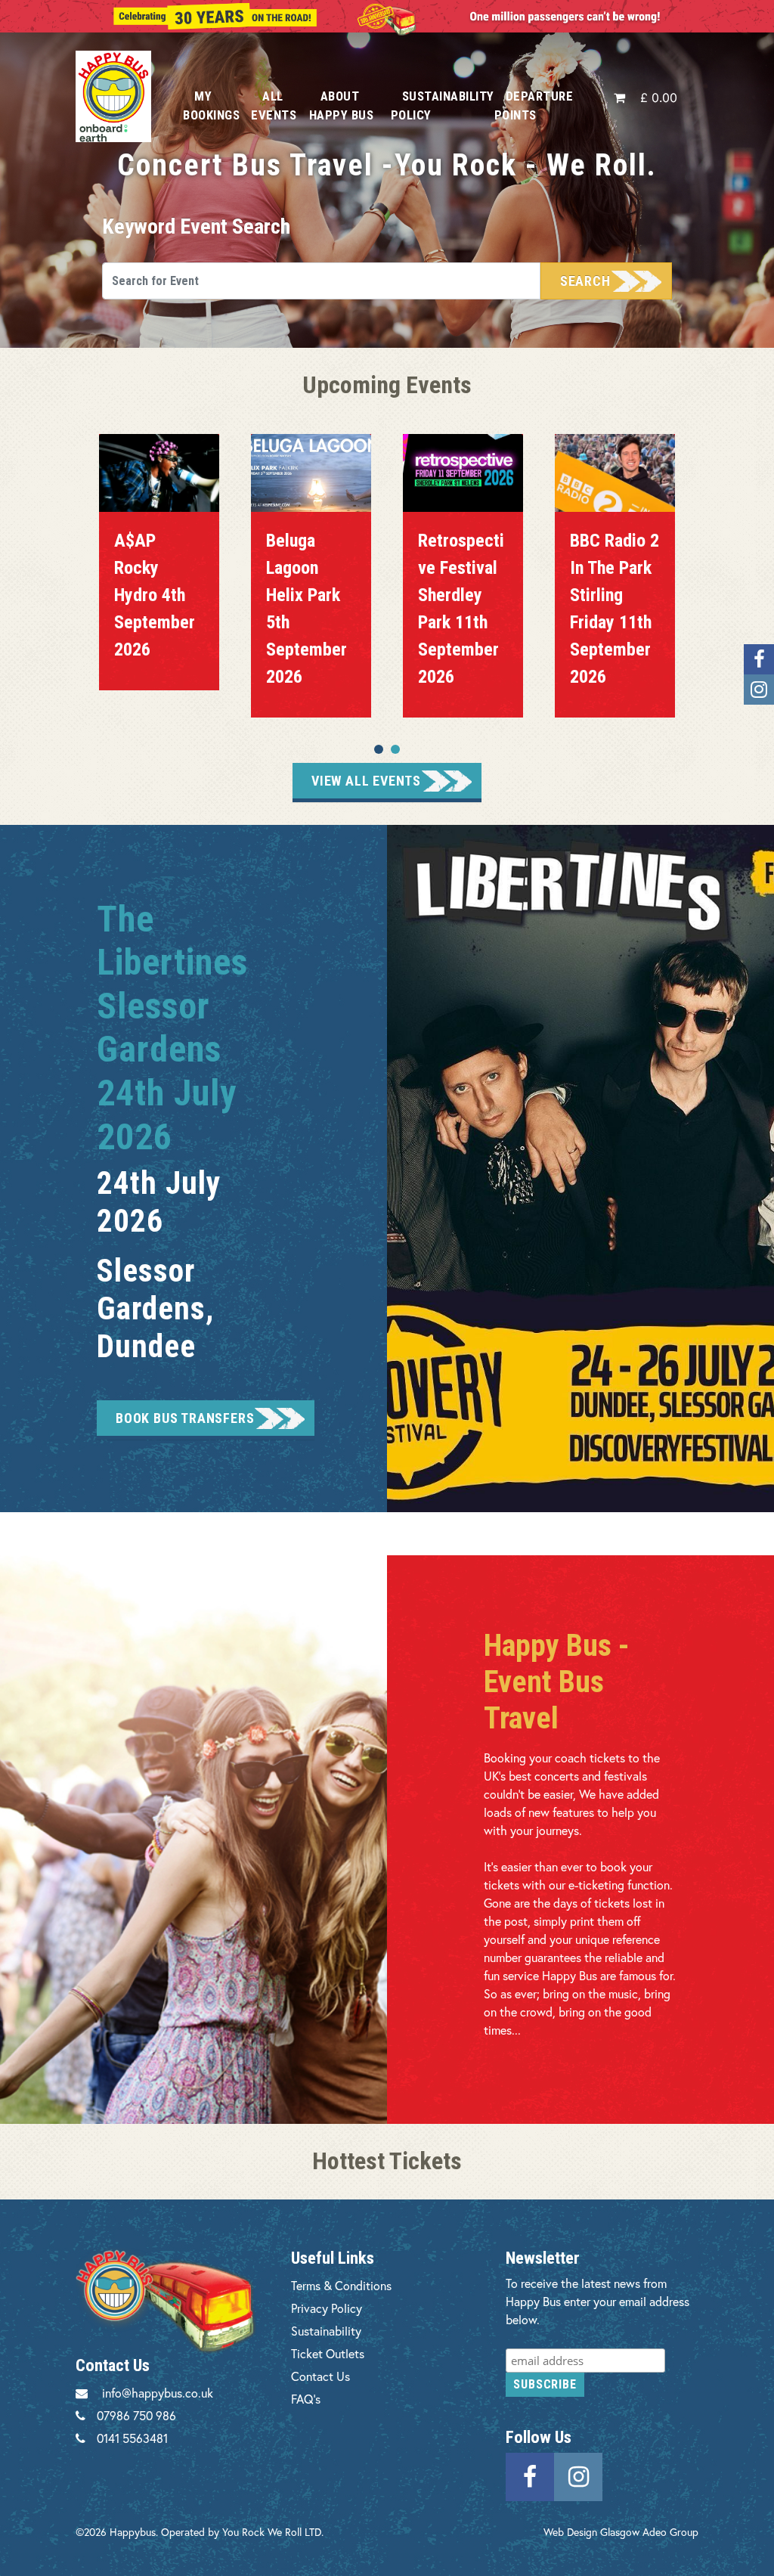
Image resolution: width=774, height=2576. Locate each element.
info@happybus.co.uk (158, 2393)
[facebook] (530, 2475)
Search (585, 281)
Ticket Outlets (328, 2353)
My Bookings (211, 105)
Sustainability (326, 2331)
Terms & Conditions (341, 2285)
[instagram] (578, 2475)
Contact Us (320, 2376)
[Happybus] (118, 96)
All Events (274, 105)
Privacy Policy (327, 2308)
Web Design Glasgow (591, 2532)
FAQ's (306, 2399)
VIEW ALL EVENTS (366, 781)
